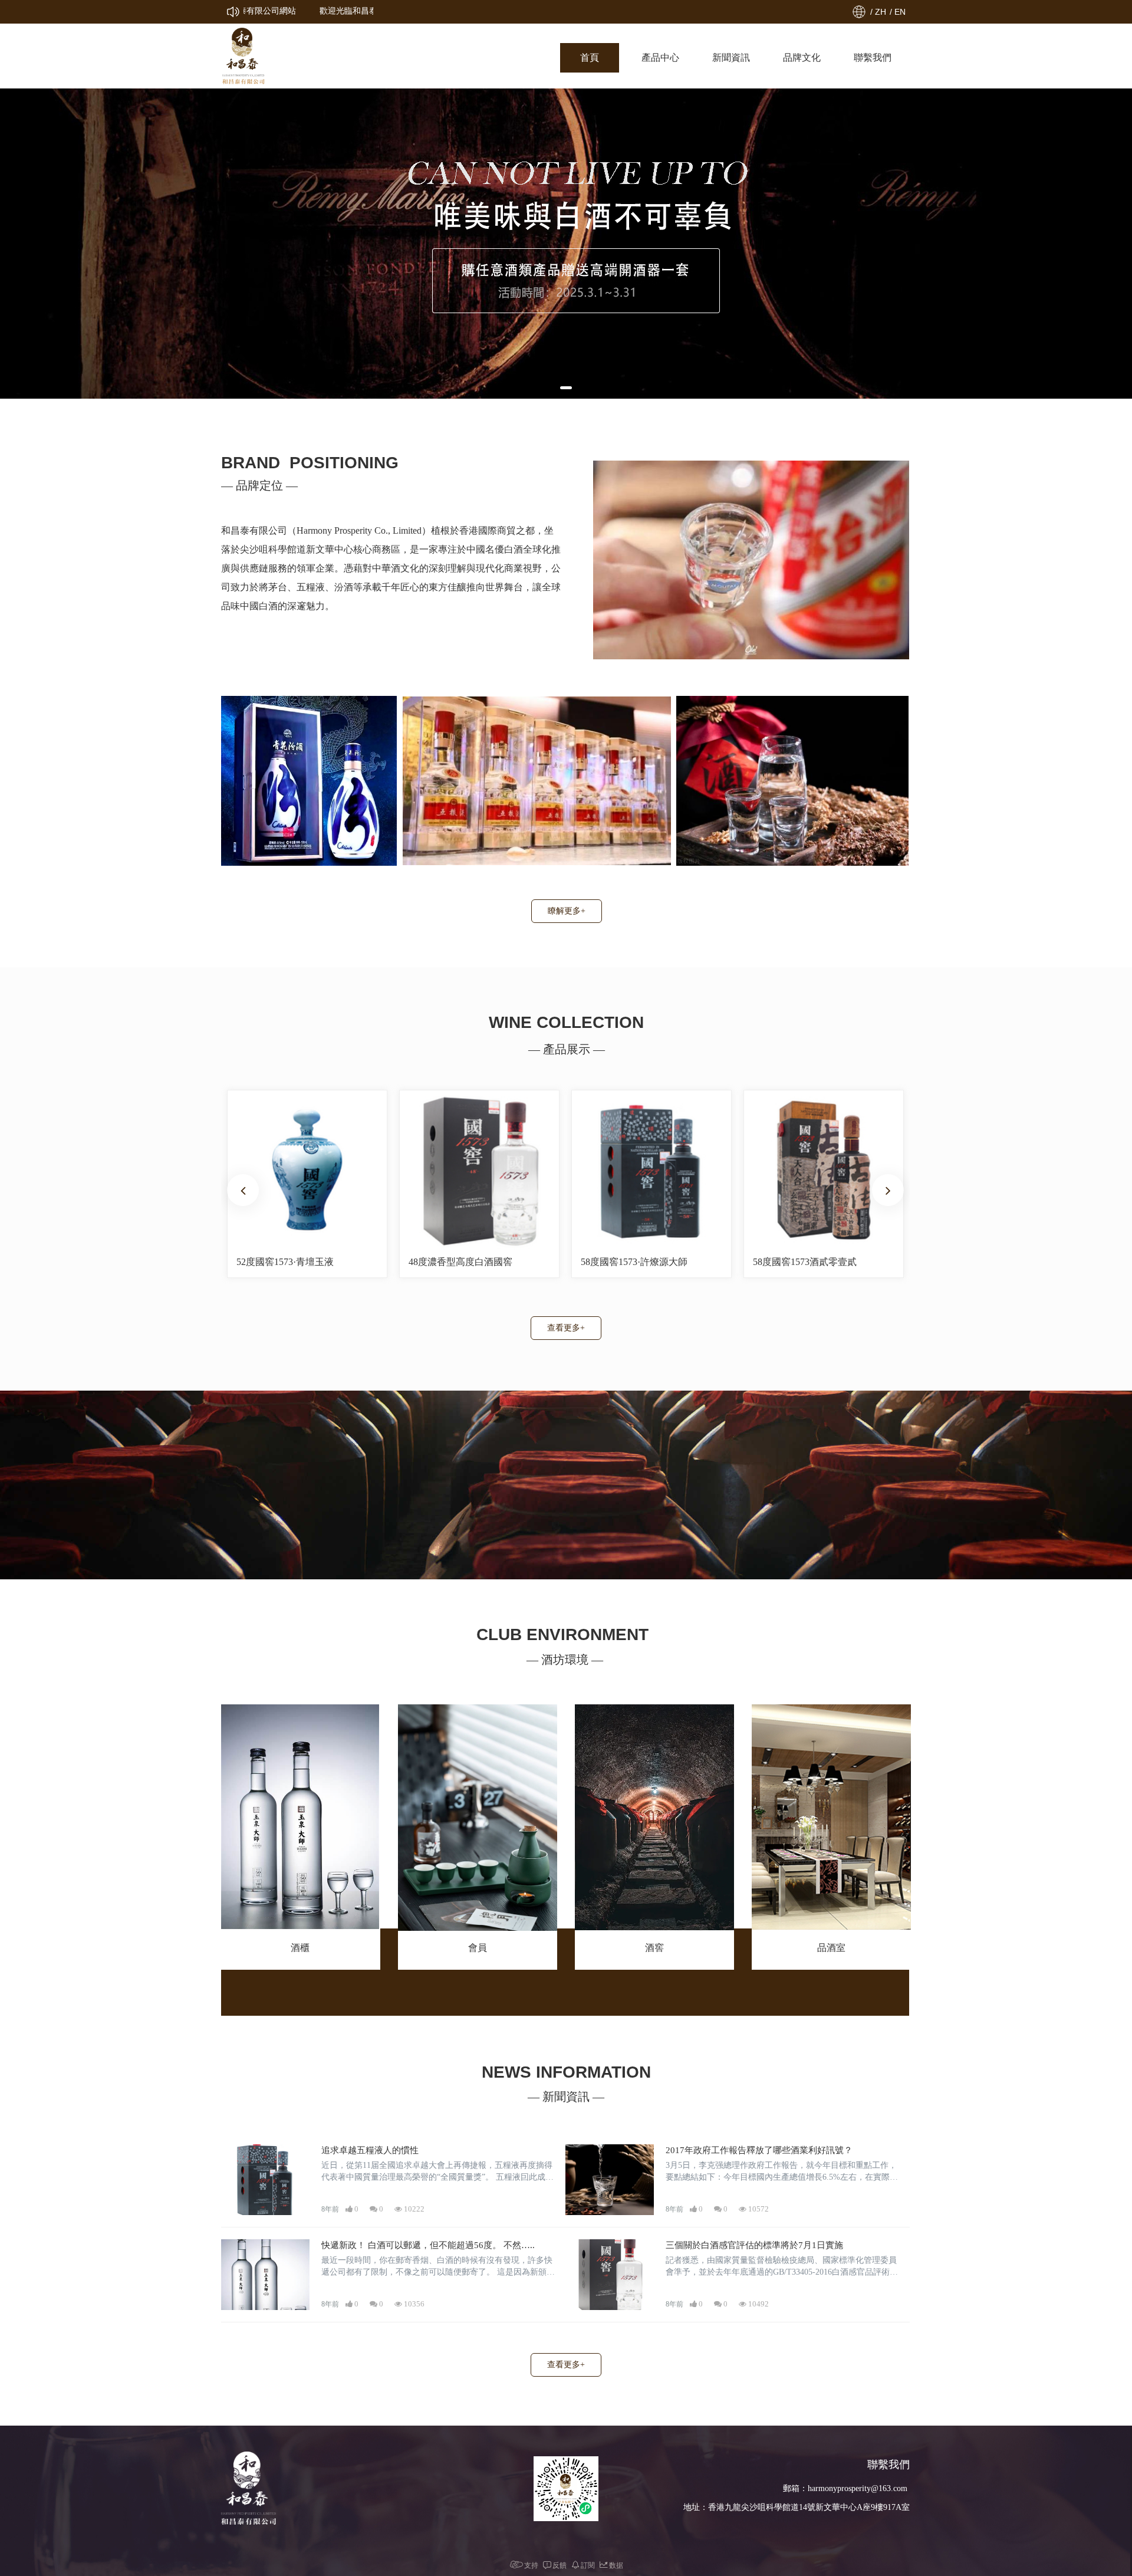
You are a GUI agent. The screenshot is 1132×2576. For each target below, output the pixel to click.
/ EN (898, 12)
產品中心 (660, 57)
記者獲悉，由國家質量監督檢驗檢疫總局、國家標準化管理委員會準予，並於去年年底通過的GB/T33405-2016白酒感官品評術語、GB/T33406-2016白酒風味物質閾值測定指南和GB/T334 (781, 2267)
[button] (566, 388)
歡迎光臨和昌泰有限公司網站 (315, 11)
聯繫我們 (873, 57)
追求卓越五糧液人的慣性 (370, 2150)
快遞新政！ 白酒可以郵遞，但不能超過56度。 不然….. (428, 2245)
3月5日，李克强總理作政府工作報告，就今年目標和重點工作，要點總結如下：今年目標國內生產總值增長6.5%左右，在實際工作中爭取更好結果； (782, 2172)
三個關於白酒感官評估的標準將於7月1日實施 (754, 2245)
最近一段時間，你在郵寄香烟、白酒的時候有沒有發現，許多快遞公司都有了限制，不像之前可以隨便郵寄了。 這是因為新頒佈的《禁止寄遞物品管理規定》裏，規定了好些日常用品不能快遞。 (438, 2267)
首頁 (590, 57)
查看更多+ (566, 1328)
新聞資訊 (731, 57)
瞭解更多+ (567, 911)
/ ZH (878, 12)
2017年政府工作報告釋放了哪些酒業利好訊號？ (759, 2150)
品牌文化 (802, 57)
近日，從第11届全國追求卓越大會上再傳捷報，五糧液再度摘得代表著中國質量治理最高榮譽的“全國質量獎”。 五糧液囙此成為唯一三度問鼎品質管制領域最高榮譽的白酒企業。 (437, 2172)
